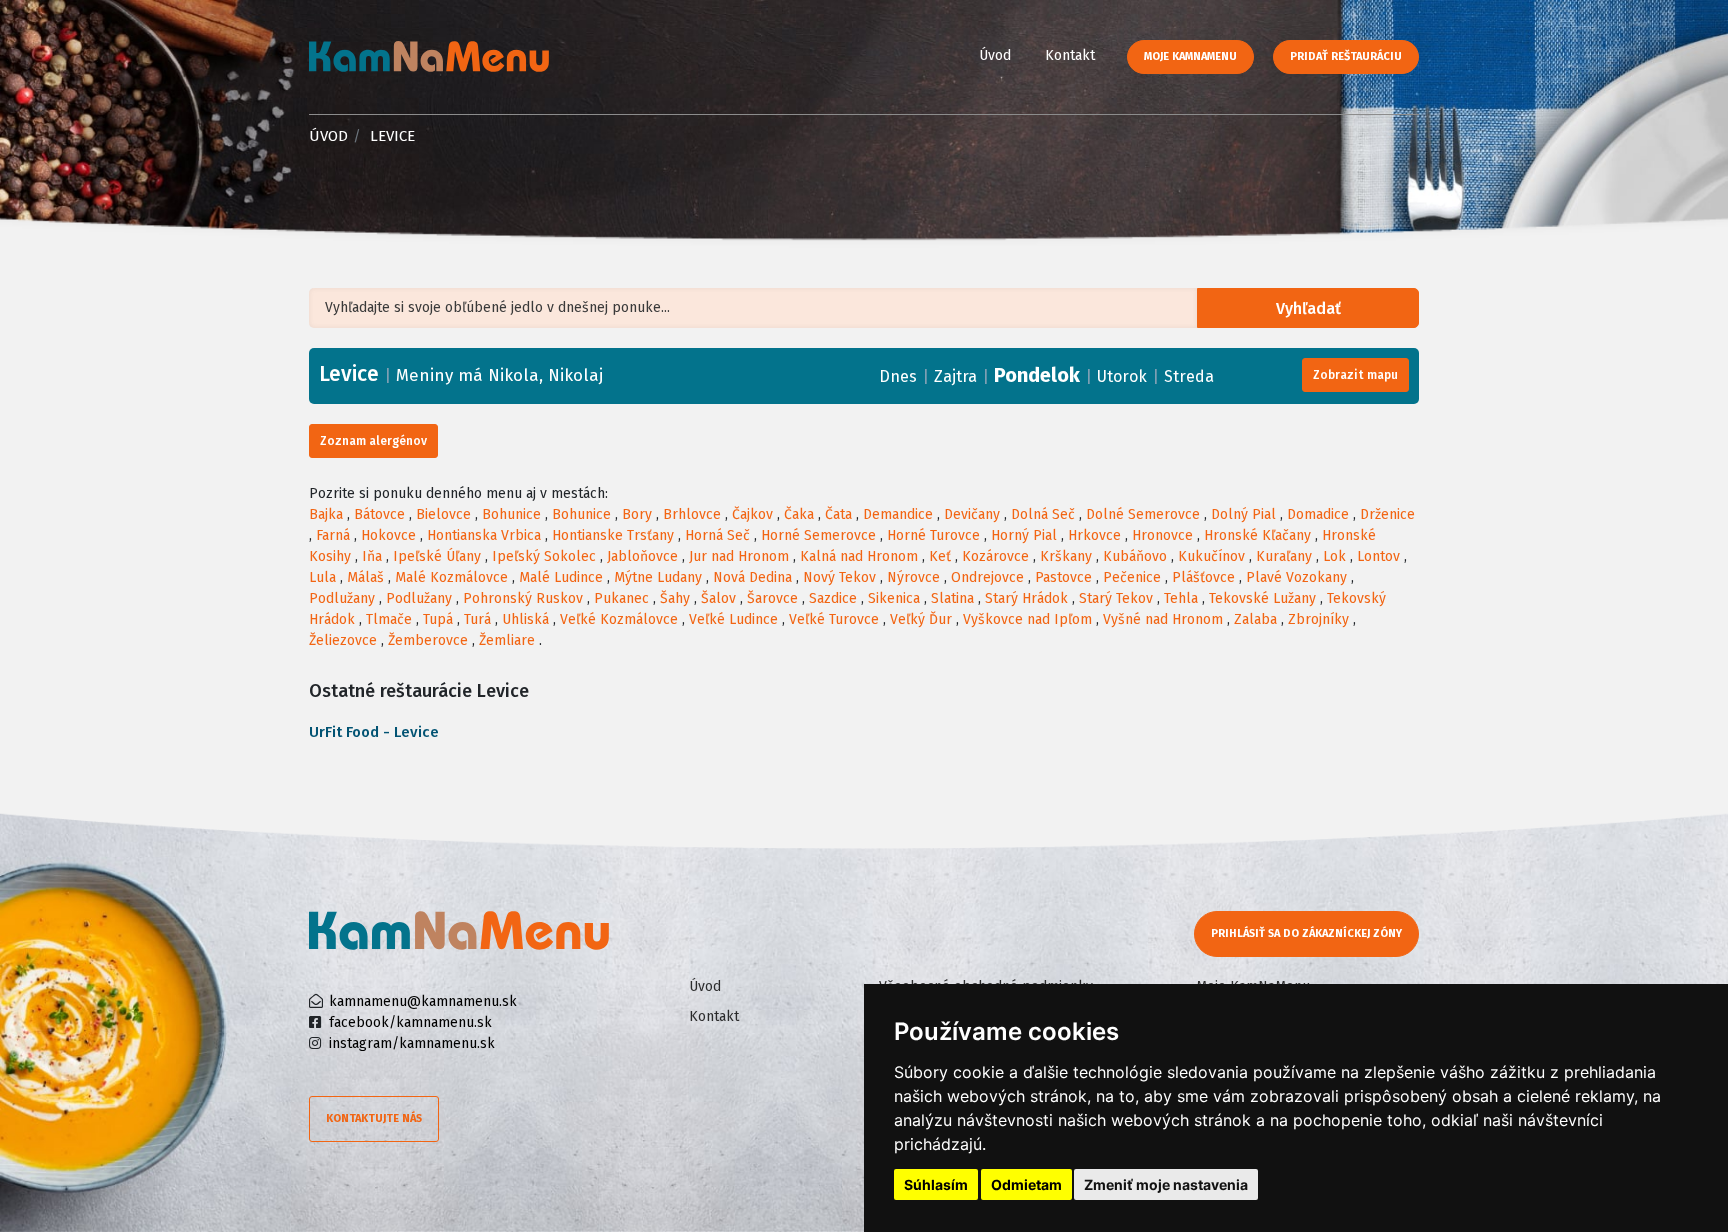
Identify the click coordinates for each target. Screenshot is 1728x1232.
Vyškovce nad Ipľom (1027, 619)
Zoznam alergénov (373, 441)
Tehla (1181, 598)
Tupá (438, 619)
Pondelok (1037, 375)
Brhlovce (692, 514)
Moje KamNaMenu (1190, 56)
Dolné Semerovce (1143, 514)
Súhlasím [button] (936, 1184)
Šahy (675, 598)
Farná (333, 535)
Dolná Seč (1043, 514)
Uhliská (525, 619)
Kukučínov (1211, 556)
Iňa (372, 556)
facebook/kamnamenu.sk (410, 1022)
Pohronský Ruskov (523, 598)
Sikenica (894, 598)
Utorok (1122, 376)
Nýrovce (913, 577)
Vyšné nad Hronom (1163, 619)
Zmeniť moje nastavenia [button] (1166, 1184)
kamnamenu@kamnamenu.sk (423, 1001)
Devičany (972, 514)
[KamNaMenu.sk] (429, 57)
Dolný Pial (1243, 514)
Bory (637, 514)
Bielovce (443, 514)
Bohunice (511, 514)
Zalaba (1255, 619)
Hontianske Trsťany (613, 535)
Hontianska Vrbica (484, 535)
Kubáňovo (1135, 556)
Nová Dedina (752, 577)
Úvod (995, 55)
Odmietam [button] (1026, 1184)
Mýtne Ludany (658, 577)
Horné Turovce (933, 535)
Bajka (326, 514)
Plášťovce (1203, 577)
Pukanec (621, 598)
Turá (477, 619)
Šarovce (772, 598)
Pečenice (1132, 577)
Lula (322, 577)
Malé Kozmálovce (451, 577)
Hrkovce (1094, 535)
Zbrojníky (1318, 619)
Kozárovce (995, 556)
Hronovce (1162, 535)
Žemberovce (428, 640)
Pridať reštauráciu (1346, 56)
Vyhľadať (1308, 308)
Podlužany (342, 598)
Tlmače (389, 619)
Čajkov (752, 514)
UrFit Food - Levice (374, 732)
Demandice (898, 514)
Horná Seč (717, 535)
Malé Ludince (561, 577)
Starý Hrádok (1026, 598)
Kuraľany (1284, 556)
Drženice (1387, 514)
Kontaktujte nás (374, 1118)
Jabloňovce (642, 556)
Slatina (952, 598)
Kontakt (1070, 55)
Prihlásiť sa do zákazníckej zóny (1306, 933)
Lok (1334, 556)
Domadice (1318, 514)
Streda (1189, 376)
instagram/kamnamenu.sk (412, 1043)
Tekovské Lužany (1262, 598)
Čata (838, 514)
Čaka (799, 514)
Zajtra (955, 376)
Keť (940, 556)
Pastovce (1063, 577)
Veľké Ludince (733, 619)
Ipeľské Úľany (437, 556)
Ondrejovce (987, 577)
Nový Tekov (839, 577)
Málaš (365, 577)
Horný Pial (1024, 535)
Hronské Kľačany (1257, 535)
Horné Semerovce (818, 535)
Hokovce (388, 535)
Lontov (1378, 556)
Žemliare (507, 640)
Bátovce (379, 514)
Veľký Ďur (921, 619)
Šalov (718, 598)
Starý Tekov (1116, 598)
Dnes (898, 376)
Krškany (1066, 556)
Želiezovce (343, 640)
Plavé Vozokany (1296, 577)
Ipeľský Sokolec (544, 556)
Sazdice (833, 598)
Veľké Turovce (834, 619)
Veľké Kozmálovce (619, 619)
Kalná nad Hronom (859, 556)
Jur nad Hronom (739, 556)
